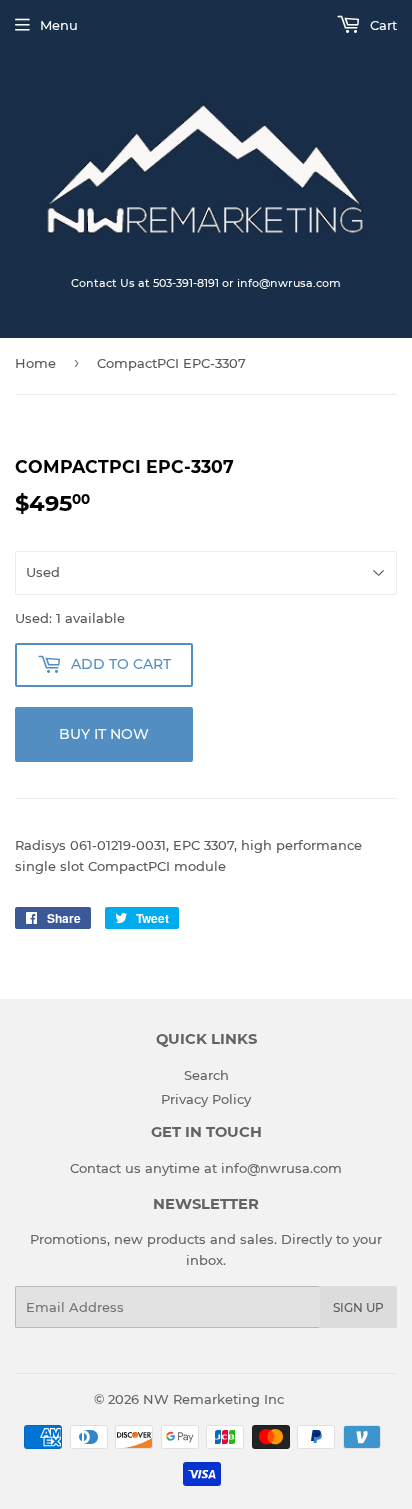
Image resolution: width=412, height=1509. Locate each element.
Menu (59, 25)
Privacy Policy (206, 1099)
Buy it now (104, 734)
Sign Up (358, 1307)
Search (206, 1075)
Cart (381, 25)
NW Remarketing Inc (213, 1399)
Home (35, 363)
